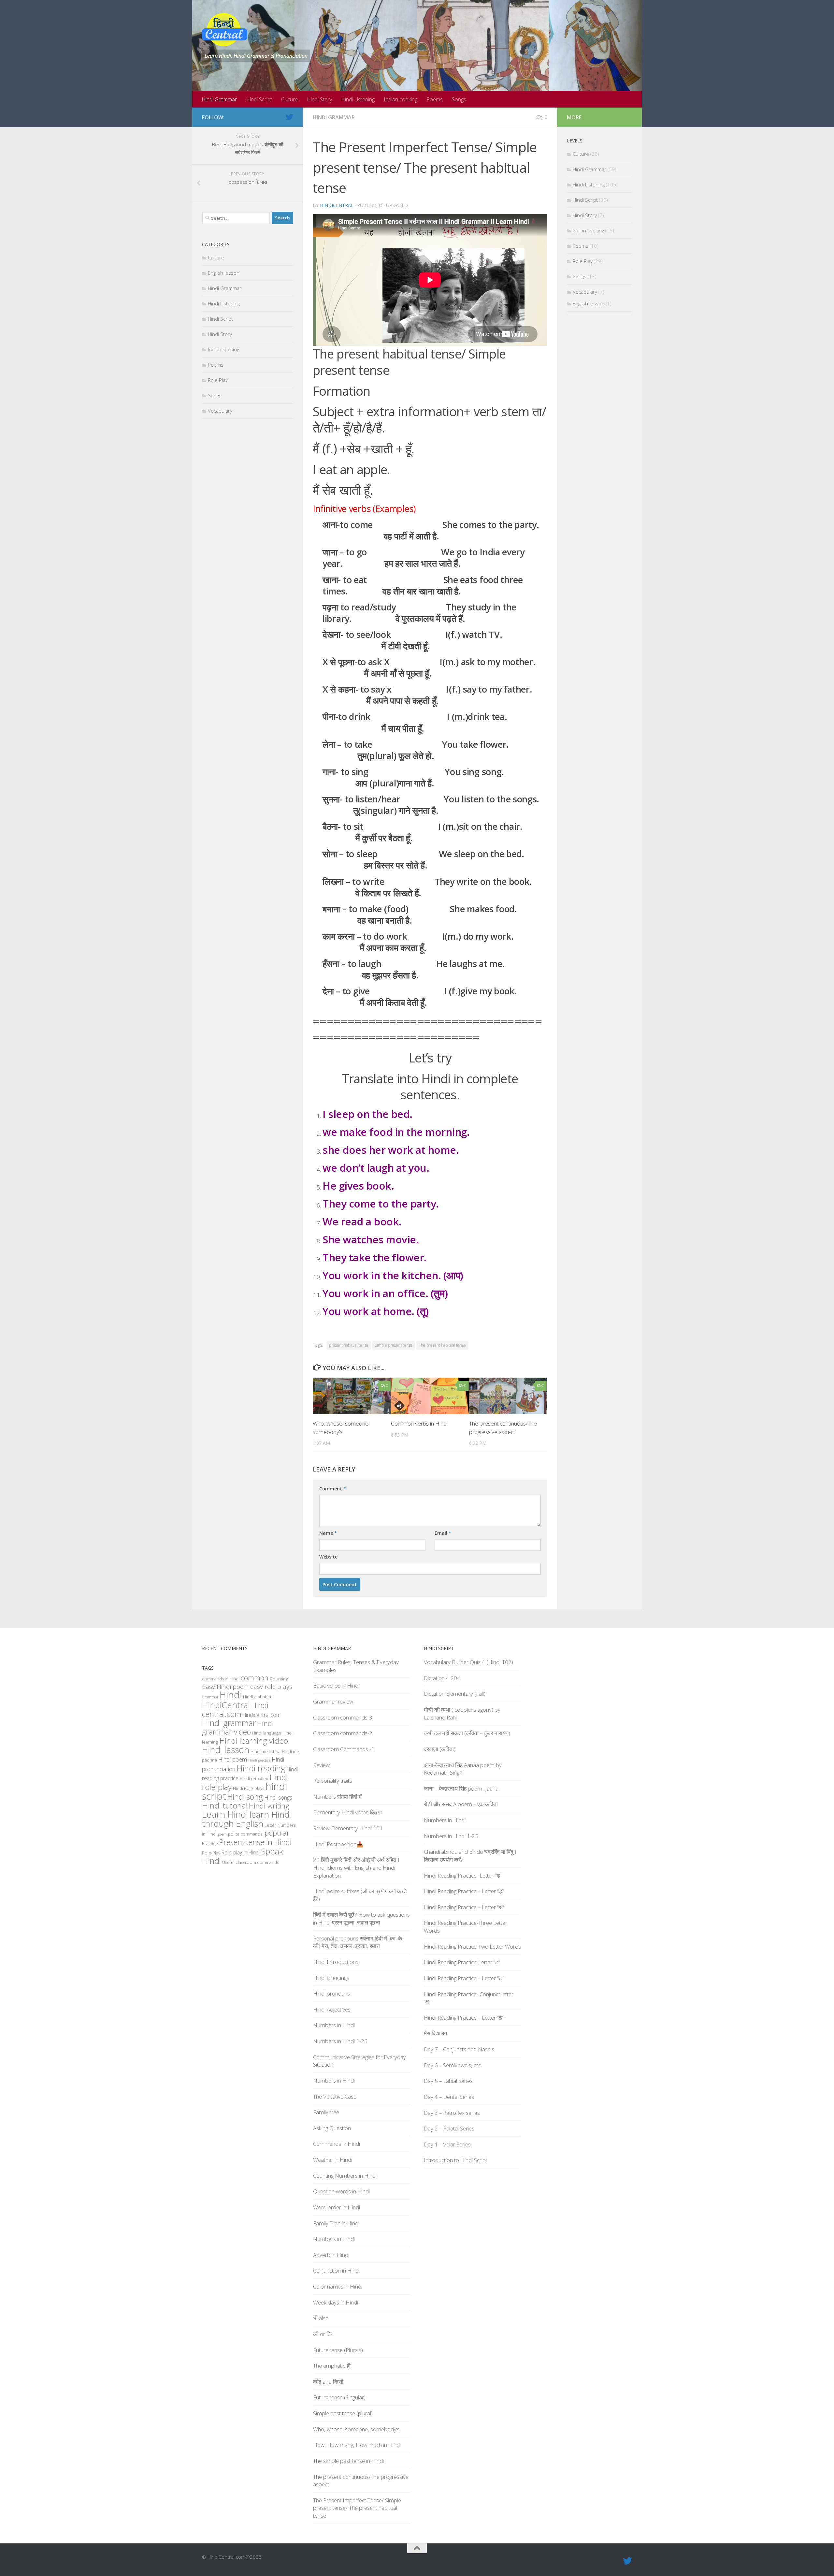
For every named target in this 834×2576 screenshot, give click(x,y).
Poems (435, 99)
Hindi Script (259, 99)
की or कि (323, 2334)
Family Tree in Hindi (336, 2223)
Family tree (326, 2112)
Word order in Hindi (337, 2207)
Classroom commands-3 (343, 1717)
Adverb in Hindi (331, 2255)
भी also (321, 2318)
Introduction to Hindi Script (456, 2160)
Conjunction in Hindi (336, 2270)
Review (321, 1765)
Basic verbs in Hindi (336, 1685)
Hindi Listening (358, 99)
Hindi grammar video (238, 1727)
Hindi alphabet (257, 1697)
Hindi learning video (254, 1741)
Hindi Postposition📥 (338, 1844)
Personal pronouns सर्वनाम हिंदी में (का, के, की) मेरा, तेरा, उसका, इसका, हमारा (358, 1942)
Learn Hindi (225, 1814)
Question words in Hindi (341, 2191)
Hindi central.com (235, 1710)
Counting (279, 1679)
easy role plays (271, 1687)
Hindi (231, 1695)
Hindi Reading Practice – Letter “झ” (464, 2018)
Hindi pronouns (331, 1993)
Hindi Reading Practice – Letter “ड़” (464, 1891)
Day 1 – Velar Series (447, 2144)
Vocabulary (220, 411)
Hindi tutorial (225, 1805)
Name (328, 1533)
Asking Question (332, 2128)
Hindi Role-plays (249, 1788)
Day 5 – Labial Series (448, 2081)
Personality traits (333, 1781)
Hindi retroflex (254, 1778)
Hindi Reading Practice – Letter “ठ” (464, 1978)
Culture (289, 99)
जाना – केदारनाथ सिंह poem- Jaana (461, 1788)
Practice (210, 1843)
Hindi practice (259, 1760)
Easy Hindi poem (225, 1687)
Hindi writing (269, 1806)
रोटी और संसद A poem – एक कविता (461, 1804)
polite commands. (246, 1834)
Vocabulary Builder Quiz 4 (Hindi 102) (468, 1662)
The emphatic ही (332, 2366)
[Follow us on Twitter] (289, 117)
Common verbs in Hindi (419, 1423)
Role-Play (211, 1853)
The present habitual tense (442, 1345)
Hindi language (267, 1733)
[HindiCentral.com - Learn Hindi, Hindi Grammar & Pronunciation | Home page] (225, 30)
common (255, 1678)
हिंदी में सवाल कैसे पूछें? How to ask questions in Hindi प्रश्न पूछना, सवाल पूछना (361, 1918)
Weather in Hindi (333, 2160)
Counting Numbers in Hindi (345, 2176)
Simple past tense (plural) (343, 2413)
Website (328, 1557)
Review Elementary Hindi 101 (348, 1828)
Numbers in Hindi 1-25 (340, 2041)
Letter (270, 1825)
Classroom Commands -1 (344, 1749)
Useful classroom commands (251, 1862)
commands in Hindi (221, 1679)
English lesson (224, 273)
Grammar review (333, 1701)
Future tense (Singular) (339, 2397)
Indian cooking (401, 99)
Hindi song (245, 1797)
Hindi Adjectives (332, 2009)
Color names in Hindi (338, 2286)
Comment (333, 1489)
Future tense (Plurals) (338, 2350)
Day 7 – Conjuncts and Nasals (459, 2049)
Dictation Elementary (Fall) (455, 1694)
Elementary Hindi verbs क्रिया (347, 1812)
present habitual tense (349, 1345)
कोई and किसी (328, 2382)
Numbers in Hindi (334, 2025)
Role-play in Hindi (241, 1852)
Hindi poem (233, 1759)
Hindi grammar (229, 1723)
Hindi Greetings (331, 1978)
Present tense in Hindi (255, 1842)
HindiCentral (337, 205)
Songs (459, 99)
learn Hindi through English (246, 1819)
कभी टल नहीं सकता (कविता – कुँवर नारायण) (467, 1733)
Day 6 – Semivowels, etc (452, 2065)
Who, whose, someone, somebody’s (356, 2429)
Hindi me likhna (266, 1751)
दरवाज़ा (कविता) (440, 1749)
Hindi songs (278, 1797)
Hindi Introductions (336, 1962)
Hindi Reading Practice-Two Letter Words (472, 1947)
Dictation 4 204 (442, 1678)
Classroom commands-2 (343, 1733)
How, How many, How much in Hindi (357, 2445)
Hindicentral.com (262, 1715)
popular (277, 1833)
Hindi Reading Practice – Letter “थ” (464, 1907)
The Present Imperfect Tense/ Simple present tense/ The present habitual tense (357, 2508)
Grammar (210, 1697)
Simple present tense (394, 1345)
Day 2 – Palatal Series (449, 2128)
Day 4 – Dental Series (449, 2097)
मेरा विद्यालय (435, 2033)
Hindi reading (261, 1768)
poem (222, 1834)
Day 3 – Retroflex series (452, 2113)
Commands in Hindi (337, 2144)
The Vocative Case (335, 2096)
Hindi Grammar (219, 99)
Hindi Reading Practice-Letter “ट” (462, 1962)
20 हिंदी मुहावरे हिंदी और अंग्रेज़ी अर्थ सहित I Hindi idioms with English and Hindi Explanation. (356, 1867)
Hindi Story (319, 99)
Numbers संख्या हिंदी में (337, 1797)
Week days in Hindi (336, 2302)
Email (443, 1533)
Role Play (218, 380)
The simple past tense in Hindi (348, 2461)
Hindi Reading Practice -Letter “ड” (463, 1875)
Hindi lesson (226, 1750)
